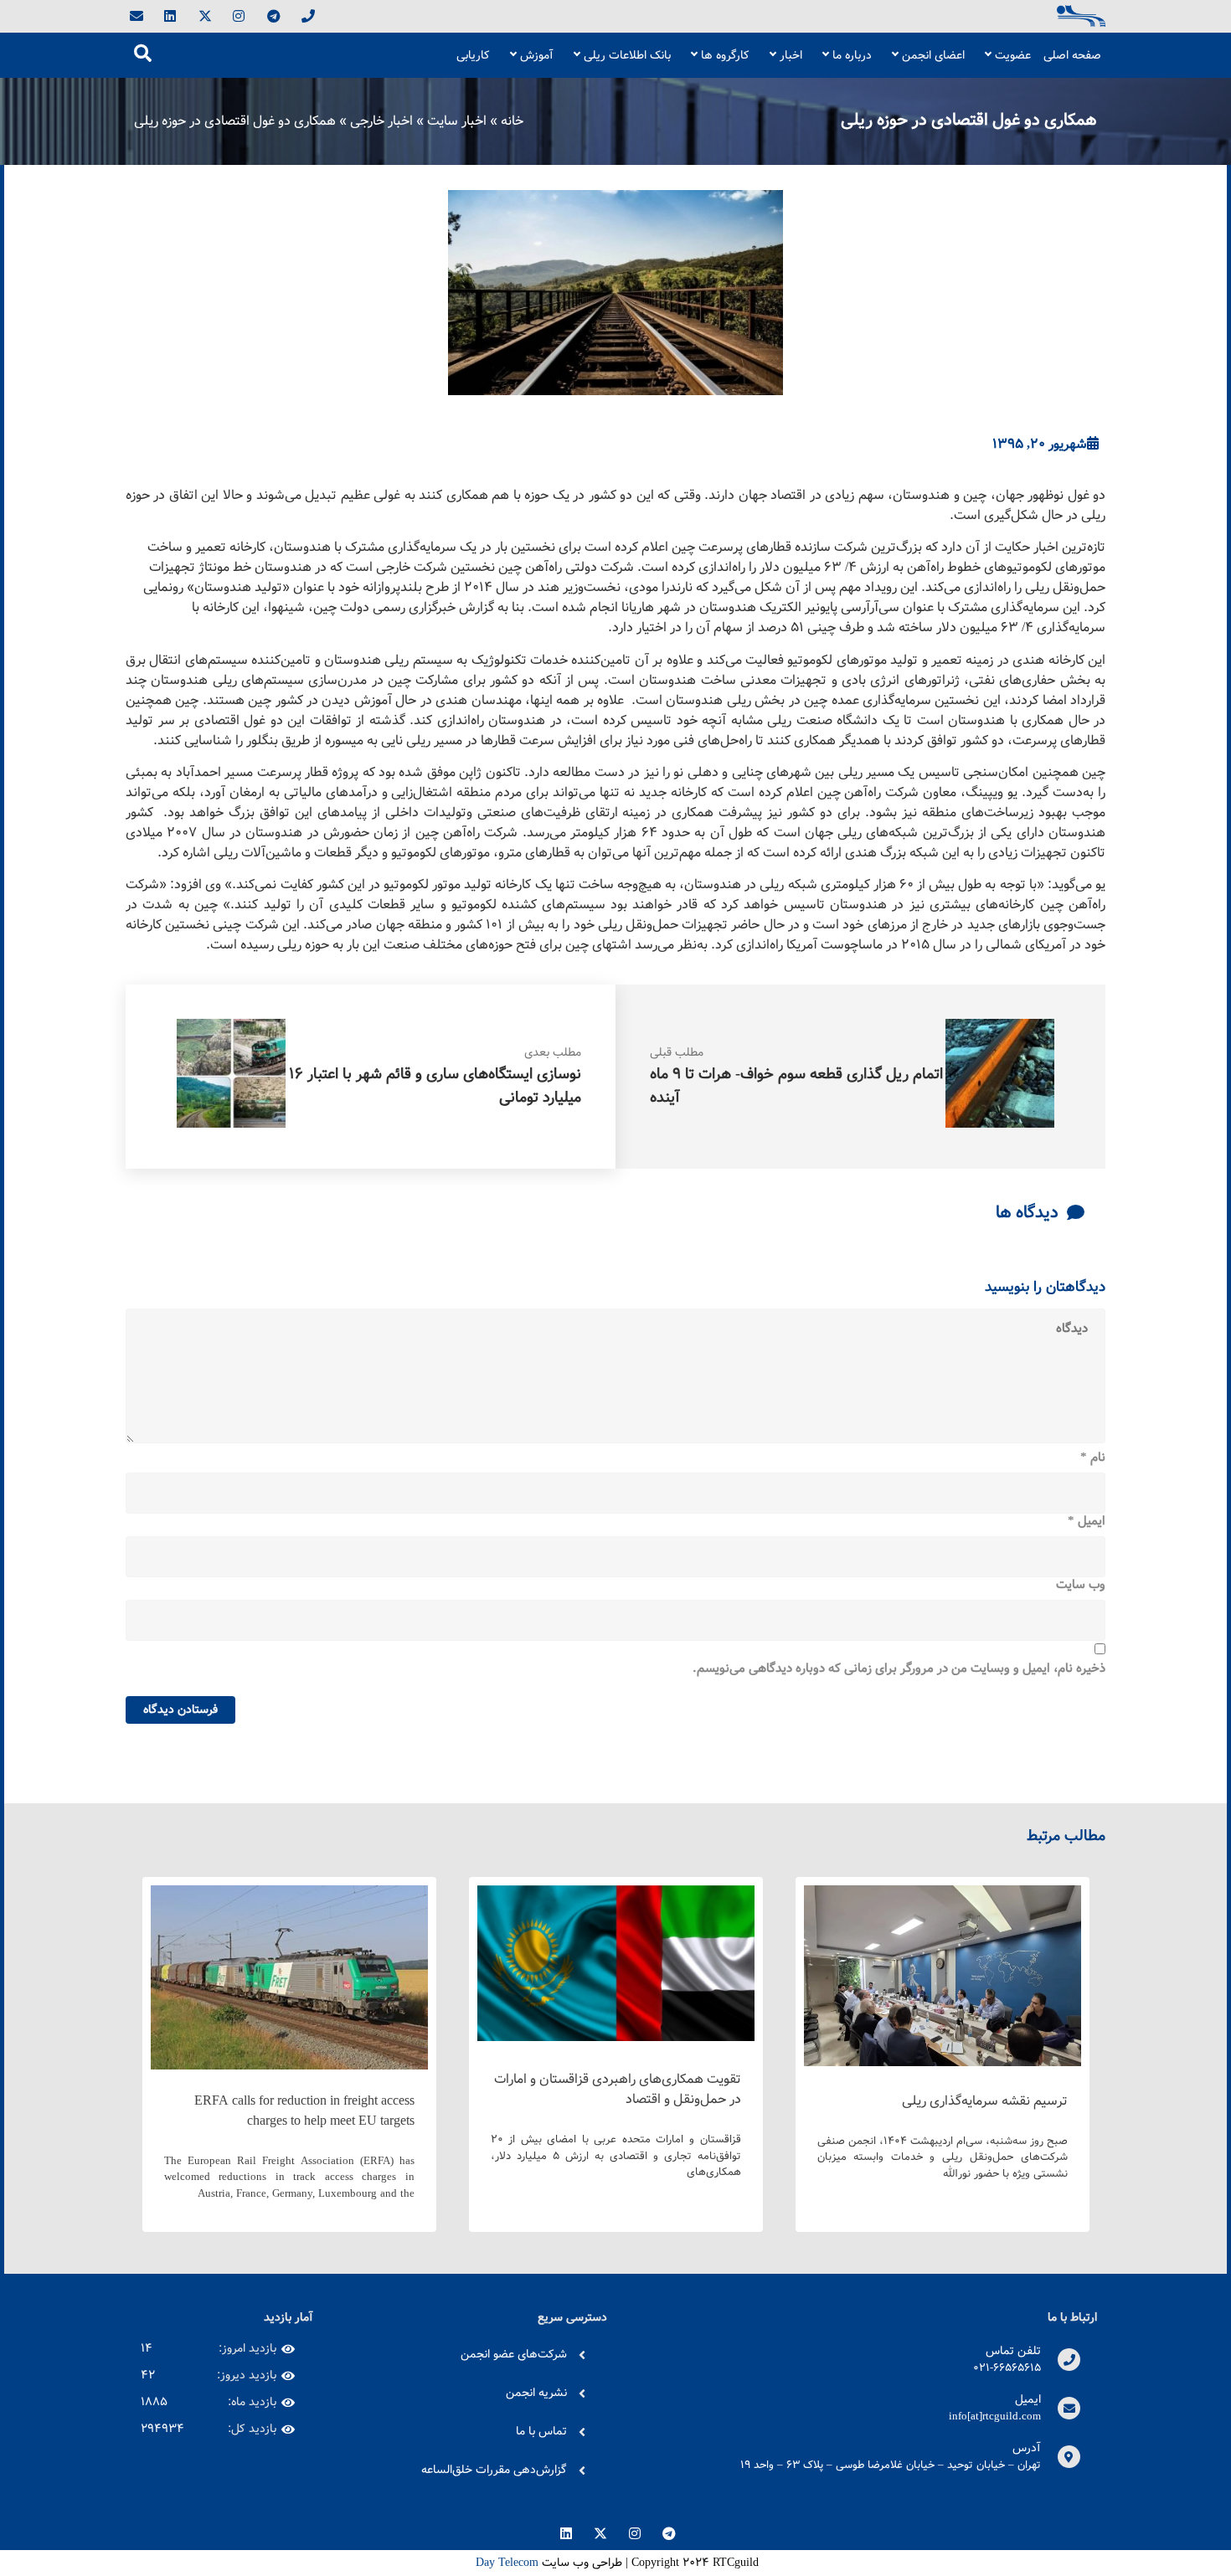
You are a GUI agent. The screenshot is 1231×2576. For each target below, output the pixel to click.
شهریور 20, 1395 (1040, 445)
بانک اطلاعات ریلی (627, 55)
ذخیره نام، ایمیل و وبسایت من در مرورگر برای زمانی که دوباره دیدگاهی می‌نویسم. (899, 1669)
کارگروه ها (725, 55)
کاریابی (473, 55)
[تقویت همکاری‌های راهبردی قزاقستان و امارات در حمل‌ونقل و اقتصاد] (616, 2037)
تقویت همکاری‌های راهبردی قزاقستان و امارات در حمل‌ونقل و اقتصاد (618, 2089)
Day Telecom (505, 2563)
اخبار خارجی (381, 121)
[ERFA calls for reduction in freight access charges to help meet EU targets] (289, 2066)
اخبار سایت (457, 121)
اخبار (791, 55)
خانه (512, 121)
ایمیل (1087, 1522)
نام (1093, 1458)
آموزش (537, 55)
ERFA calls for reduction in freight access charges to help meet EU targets (304, 2111)
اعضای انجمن (933, 55)
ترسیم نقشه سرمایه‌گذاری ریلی (985, 2101)
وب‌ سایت (1081, 1586)
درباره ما (852, 55)
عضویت (1013, 55)
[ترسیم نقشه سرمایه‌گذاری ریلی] (943, 2062)
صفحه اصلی (1072, 55)
